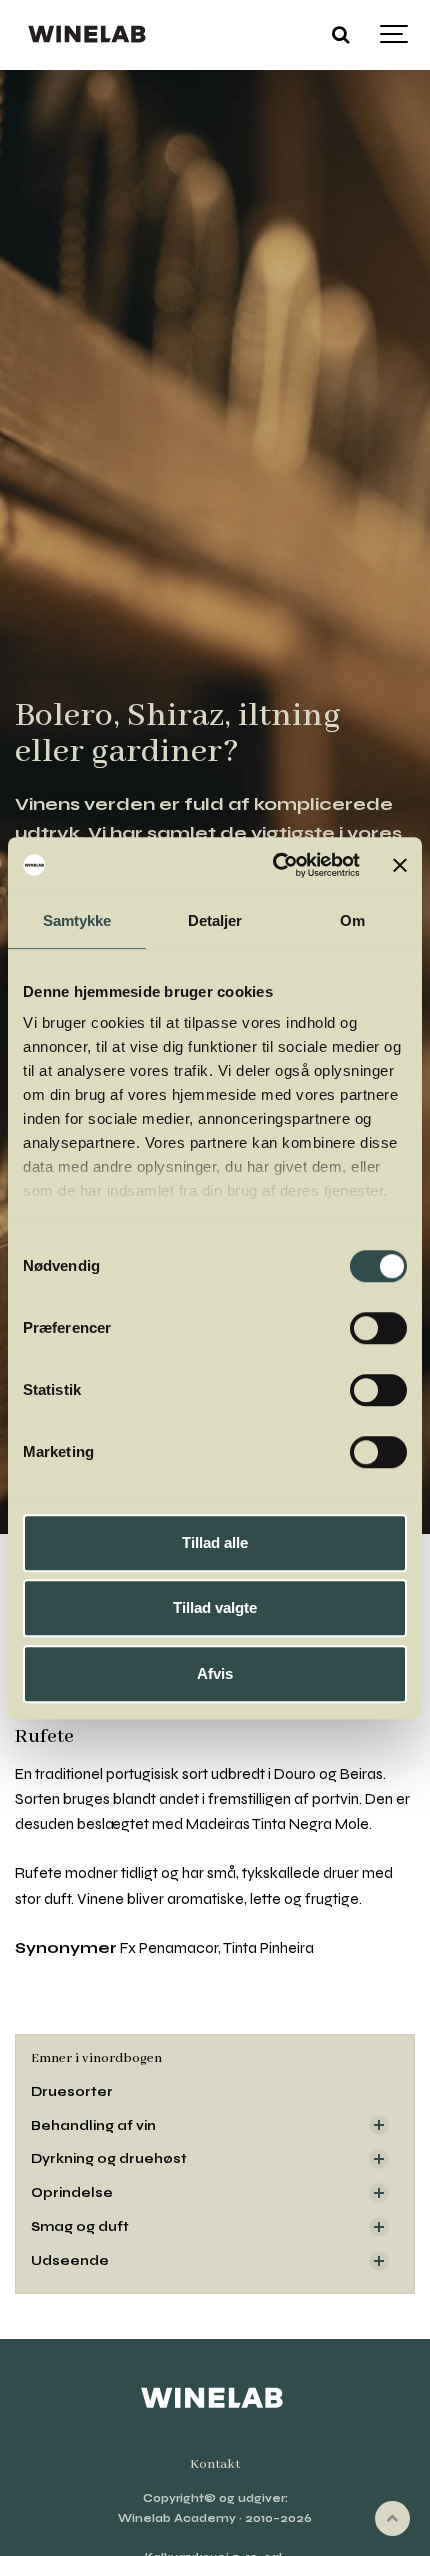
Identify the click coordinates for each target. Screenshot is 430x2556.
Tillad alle (215, 1542)
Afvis (215, 1673)
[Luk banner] (400, 865)
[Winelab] (89, 35)
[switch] (378, 1328)
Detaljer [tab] (215, 920)
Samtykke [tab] (77, 920)
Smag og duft (80, 2226)
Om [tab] (352, 920)
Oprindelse (72, 2192)
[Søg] (340, 35)
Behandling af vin (93, 2125)
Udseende (70, 2260)
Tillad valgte (215, 1607)
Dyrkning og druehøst (109, 2158)
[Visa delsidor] (379, 2125)
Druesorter (72, 2091)
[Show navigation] (395, 35)
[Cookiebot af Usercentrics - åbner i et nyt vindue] (274, 865)
